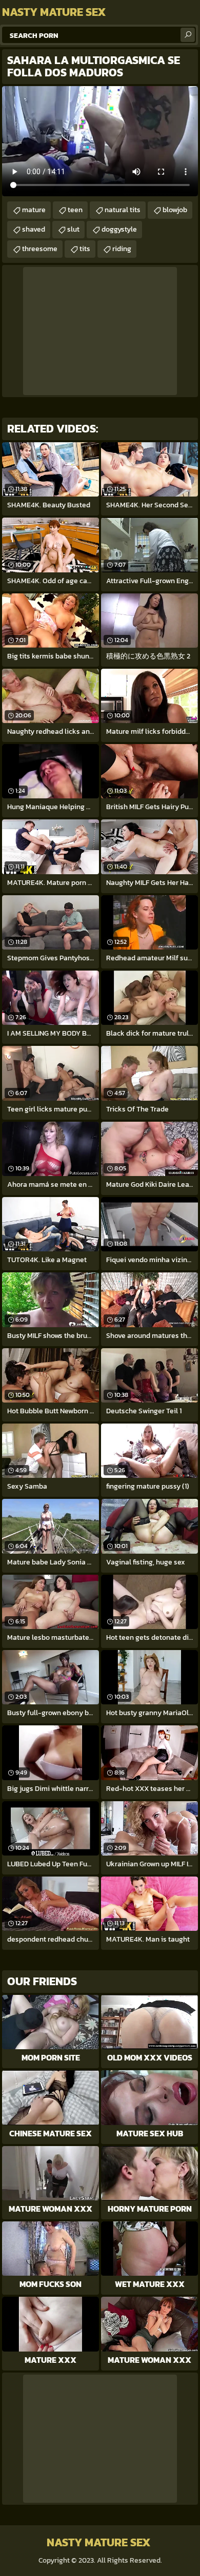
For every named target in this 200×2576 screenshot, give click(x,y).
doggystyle (119, 229)
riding (122, 249)
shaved (34, 229)
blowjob (175, 210)
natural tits (123, 210)
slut (73, 229)
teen (75, 210)
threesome (40, 249)
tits (85, 249)
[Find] (188, 35)
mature (34, 210)
